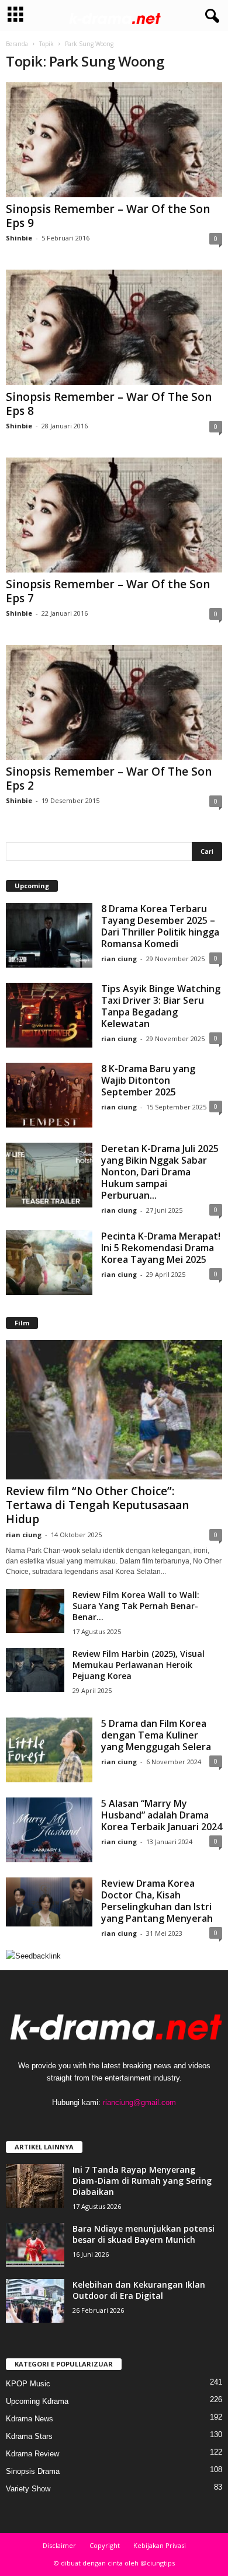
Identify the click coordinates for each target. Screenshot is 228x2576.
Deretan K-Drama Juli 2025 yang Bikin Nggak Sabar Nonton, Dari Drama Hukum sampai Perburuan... (160, 1172)
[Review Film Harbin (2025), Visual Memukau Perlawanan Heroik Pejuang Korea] (35, 1670)
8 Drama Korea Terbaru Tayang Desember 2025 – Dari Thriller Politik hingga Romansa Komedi (160, 926)
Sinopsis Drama (33, 2471)
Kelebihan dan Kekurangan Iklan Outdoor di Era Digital (139, 2290)
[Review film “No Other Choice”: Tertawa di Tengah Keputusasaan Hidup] (114, 1410)
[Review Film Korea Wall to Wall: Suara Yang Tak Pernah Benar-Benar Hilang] (35, 1611)
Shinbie (19, 238)
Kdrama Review (32, 2454)
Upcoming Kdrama (37, 2401)
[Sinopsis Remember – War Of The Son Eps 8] (114, 327)
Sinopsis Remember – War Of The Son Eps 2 (109, 779)
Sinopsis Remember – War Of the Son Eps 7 (108, 591)
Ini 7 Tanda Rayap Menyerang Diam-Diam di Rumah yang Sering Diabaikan (142, 2181)
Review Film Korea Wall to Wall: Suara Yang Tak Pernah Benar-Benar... (136, 1606)
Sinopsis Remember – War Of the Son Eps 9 (108, 216)
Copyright (105, 2545)
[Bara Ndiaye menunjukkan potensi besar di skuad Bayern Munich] (35, 2245)
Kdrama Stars (29, 2436)
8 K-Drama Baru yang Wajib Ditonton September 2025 (148, 1080)
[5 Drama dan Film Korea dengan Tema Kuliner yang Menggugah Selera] (49, 1750)
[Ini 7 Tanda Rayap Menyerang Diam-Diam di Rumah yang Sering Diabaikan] (35, 2186)
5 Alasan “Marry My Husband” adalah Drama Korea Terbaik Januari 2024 (162, 1815)
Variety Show (28, 2489)
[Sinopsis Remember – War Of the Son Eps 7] (114, 515)
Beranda (17, 44)
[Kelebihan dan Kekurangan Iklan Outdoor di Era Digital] (35, 2301)
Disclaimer (59, 2545)
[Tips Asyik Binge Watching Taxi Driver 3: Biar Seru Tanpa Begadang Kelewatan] (49, 1015)
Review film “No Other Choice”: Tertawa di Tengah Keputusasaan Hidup (97, 1505)
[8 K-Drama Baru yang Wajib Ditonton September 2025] (49, 1095)
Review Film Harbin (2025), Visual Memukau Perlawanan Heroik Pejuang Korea (139, 1665)
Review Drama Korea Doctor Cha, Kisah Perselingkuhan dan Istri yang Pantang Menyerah (157, 1901)
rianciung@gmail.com (139, 2102)
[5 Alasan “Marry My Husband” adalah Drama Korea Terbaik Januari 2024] (49, 1830)
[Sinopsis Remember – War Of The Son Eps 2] (114, 702)
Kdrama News (30, 2419)
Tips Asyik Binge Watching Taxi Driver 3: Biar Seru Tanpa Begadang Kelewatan (161, 1006)
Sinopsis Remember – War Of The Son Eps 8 (109, 404)
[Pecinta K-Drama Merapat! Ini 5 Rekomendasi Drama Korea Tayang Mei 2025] (49, 1263)
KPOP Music (28, 2384)
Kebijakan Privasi (160, 2545)
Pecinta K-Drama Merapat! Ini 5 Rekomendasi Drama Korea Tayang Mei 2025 (161, 1248)
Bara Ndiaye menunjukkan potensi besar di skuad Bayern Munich (144, 2234)
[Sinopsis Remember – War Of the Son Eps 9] (114, 140)
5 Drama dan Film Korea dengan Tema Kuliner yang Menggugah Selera (156, 1735)
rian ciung (119, 959)
